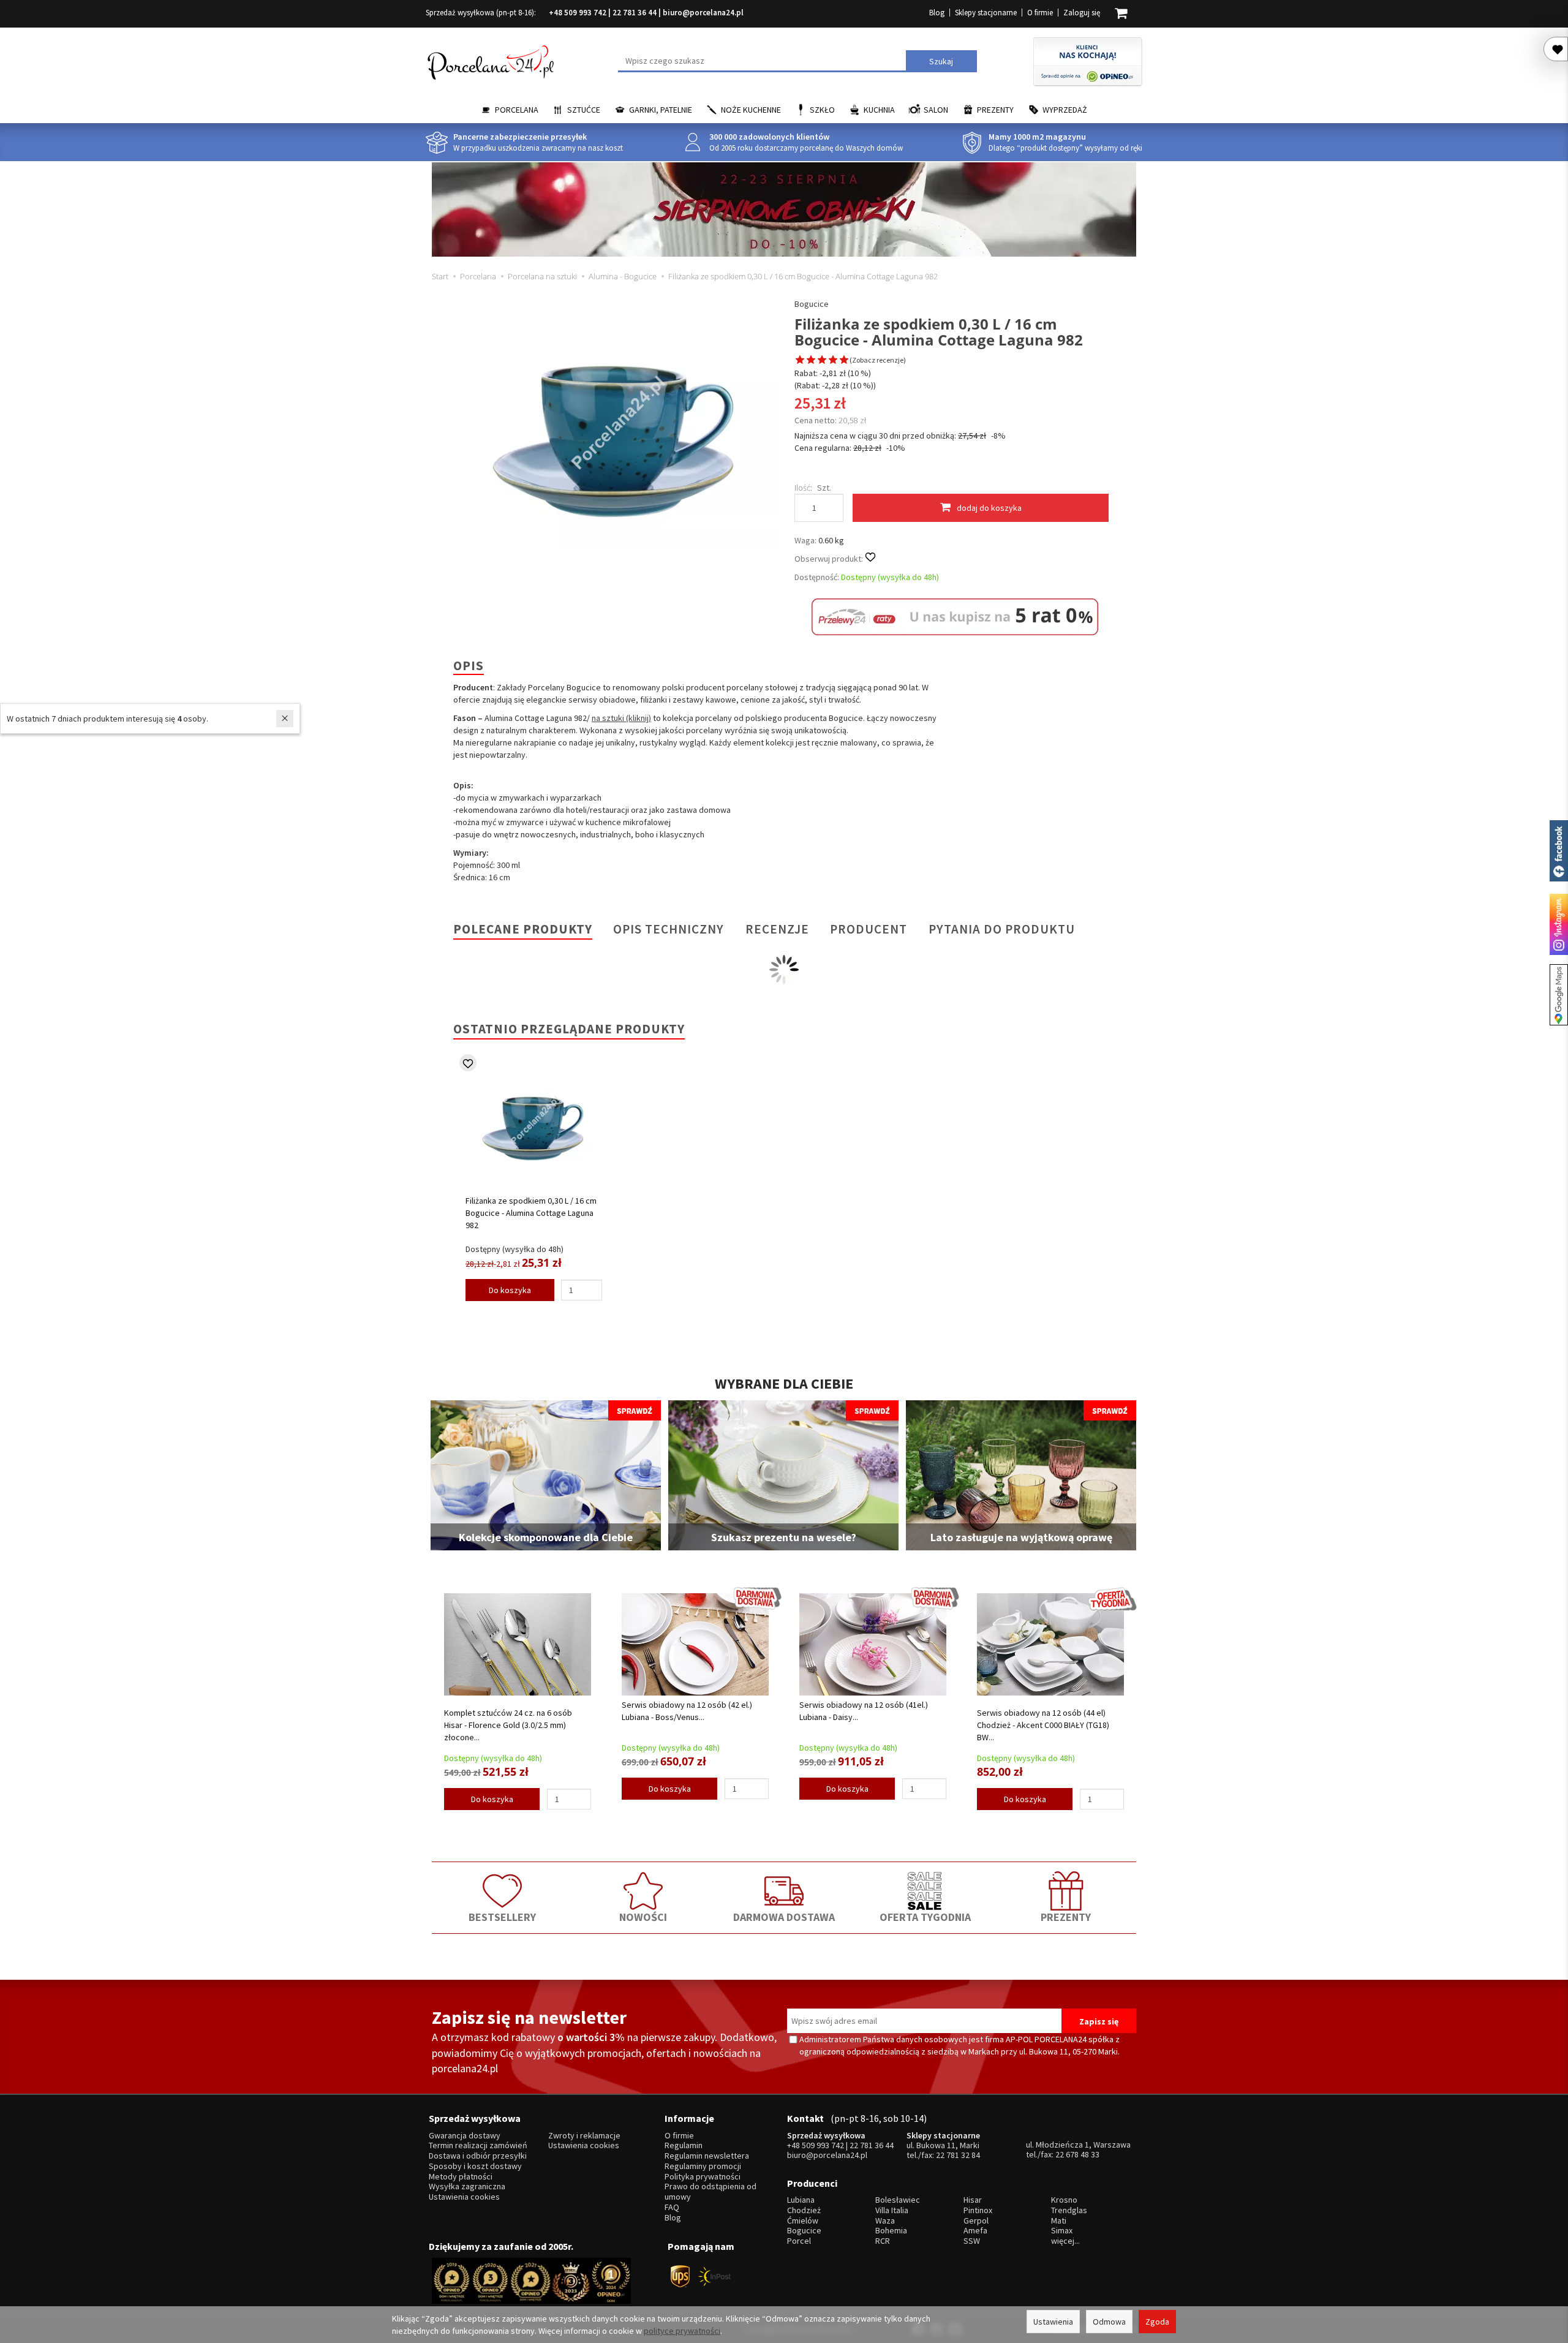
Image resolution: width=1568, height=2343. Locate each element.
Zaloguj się (1082, 13)
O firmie (1040, 13)
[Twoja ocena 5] (844, 361)
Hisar (973, 2200)
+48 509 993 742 (578, 13)
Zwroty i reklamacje (584, 2136)
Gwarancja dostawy (465, 2136)
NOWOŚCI (643, 1917)
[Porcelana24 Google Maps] (1559, 995)
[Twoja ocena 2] (811, 361)
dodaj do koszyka (989, 508)
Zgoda (1157, 2322)
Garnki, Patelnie (661, 110)
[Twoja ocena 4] (833, 361)
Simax (1062, 2231)
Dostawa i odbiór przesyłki (478, 2156)
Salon (936, 110)
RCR (883, 2241)
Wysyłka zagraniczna (467, 2186)
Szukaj (941, 61)
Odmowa (1109, 2322)
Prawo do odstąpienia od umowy (710, 2192)
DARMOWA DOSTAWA (784, 1917)
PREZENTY (1066, 1917)
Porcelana (517, 110)
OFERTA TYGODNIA (925, 1917)
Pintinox (978, 2210)
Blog (937, 13)
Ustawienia (1053, 2322)
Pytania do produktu (1002, 929)
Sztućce (584, 110)
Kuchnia (879, 110)
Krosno (1064, 2200)
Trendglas (1069, 2210)
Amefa (975, 2231)
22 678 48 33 (1077, 2154)
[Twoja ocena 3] (822, 361)
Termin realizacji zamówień (478, 2145)
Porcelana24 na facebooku (1559, 851)
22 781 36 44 (635, 13)
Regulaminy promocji (703, 2166)
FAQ (672, 2207)
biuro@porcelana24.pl (703, 13)
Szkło (822, 110)
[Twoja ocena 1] (800, 361)
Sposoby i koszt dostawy (475, 2166)
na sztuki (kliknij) (621, 718)
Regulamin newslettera (707, 2156)
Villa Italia (892, 2210)
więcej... (1065, 2241)
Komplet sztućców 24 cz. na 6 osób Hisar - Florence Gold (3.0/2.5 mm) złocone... (508, 1725)
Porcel (799, 2241)
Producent (869, 929)
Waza (885, 2221)
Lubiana (801, 2200)
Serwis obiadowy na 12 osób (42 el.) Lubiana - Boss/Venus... (687, 1711)
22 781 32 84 (958, 2155)
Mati (1059, 2221)
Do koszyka (510, 1290)
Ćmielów (803, 2221)
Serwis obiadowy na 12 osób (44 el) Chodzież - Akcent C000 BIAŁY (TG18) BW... (1043, 1725)
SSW (972, 2241)
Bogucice (812, 304)
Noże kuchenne (751, 110)
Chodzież (804, 2210)
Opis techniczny (669, 929)
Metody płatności (461, 2177)
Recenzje (777, 929)
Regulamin (684, 2145)
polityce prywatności (682, 2331)
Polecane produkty (523, 929)
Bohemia (891, 2231)
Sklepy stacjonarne (986, 13)
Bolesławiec (898, 2200)
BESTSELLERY (502, 1917)
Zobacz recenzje (878, 360)
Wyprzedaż (1065, 110)
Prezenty (995, 110)
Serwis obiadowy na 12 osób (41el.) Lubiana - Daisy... (864, 1711)
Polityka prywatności (703, 2177)
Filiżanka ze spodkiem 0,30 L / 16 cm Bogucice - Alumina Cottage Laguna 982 (531, 1213)
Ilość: (803, 488)
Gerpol (976, 2221)
